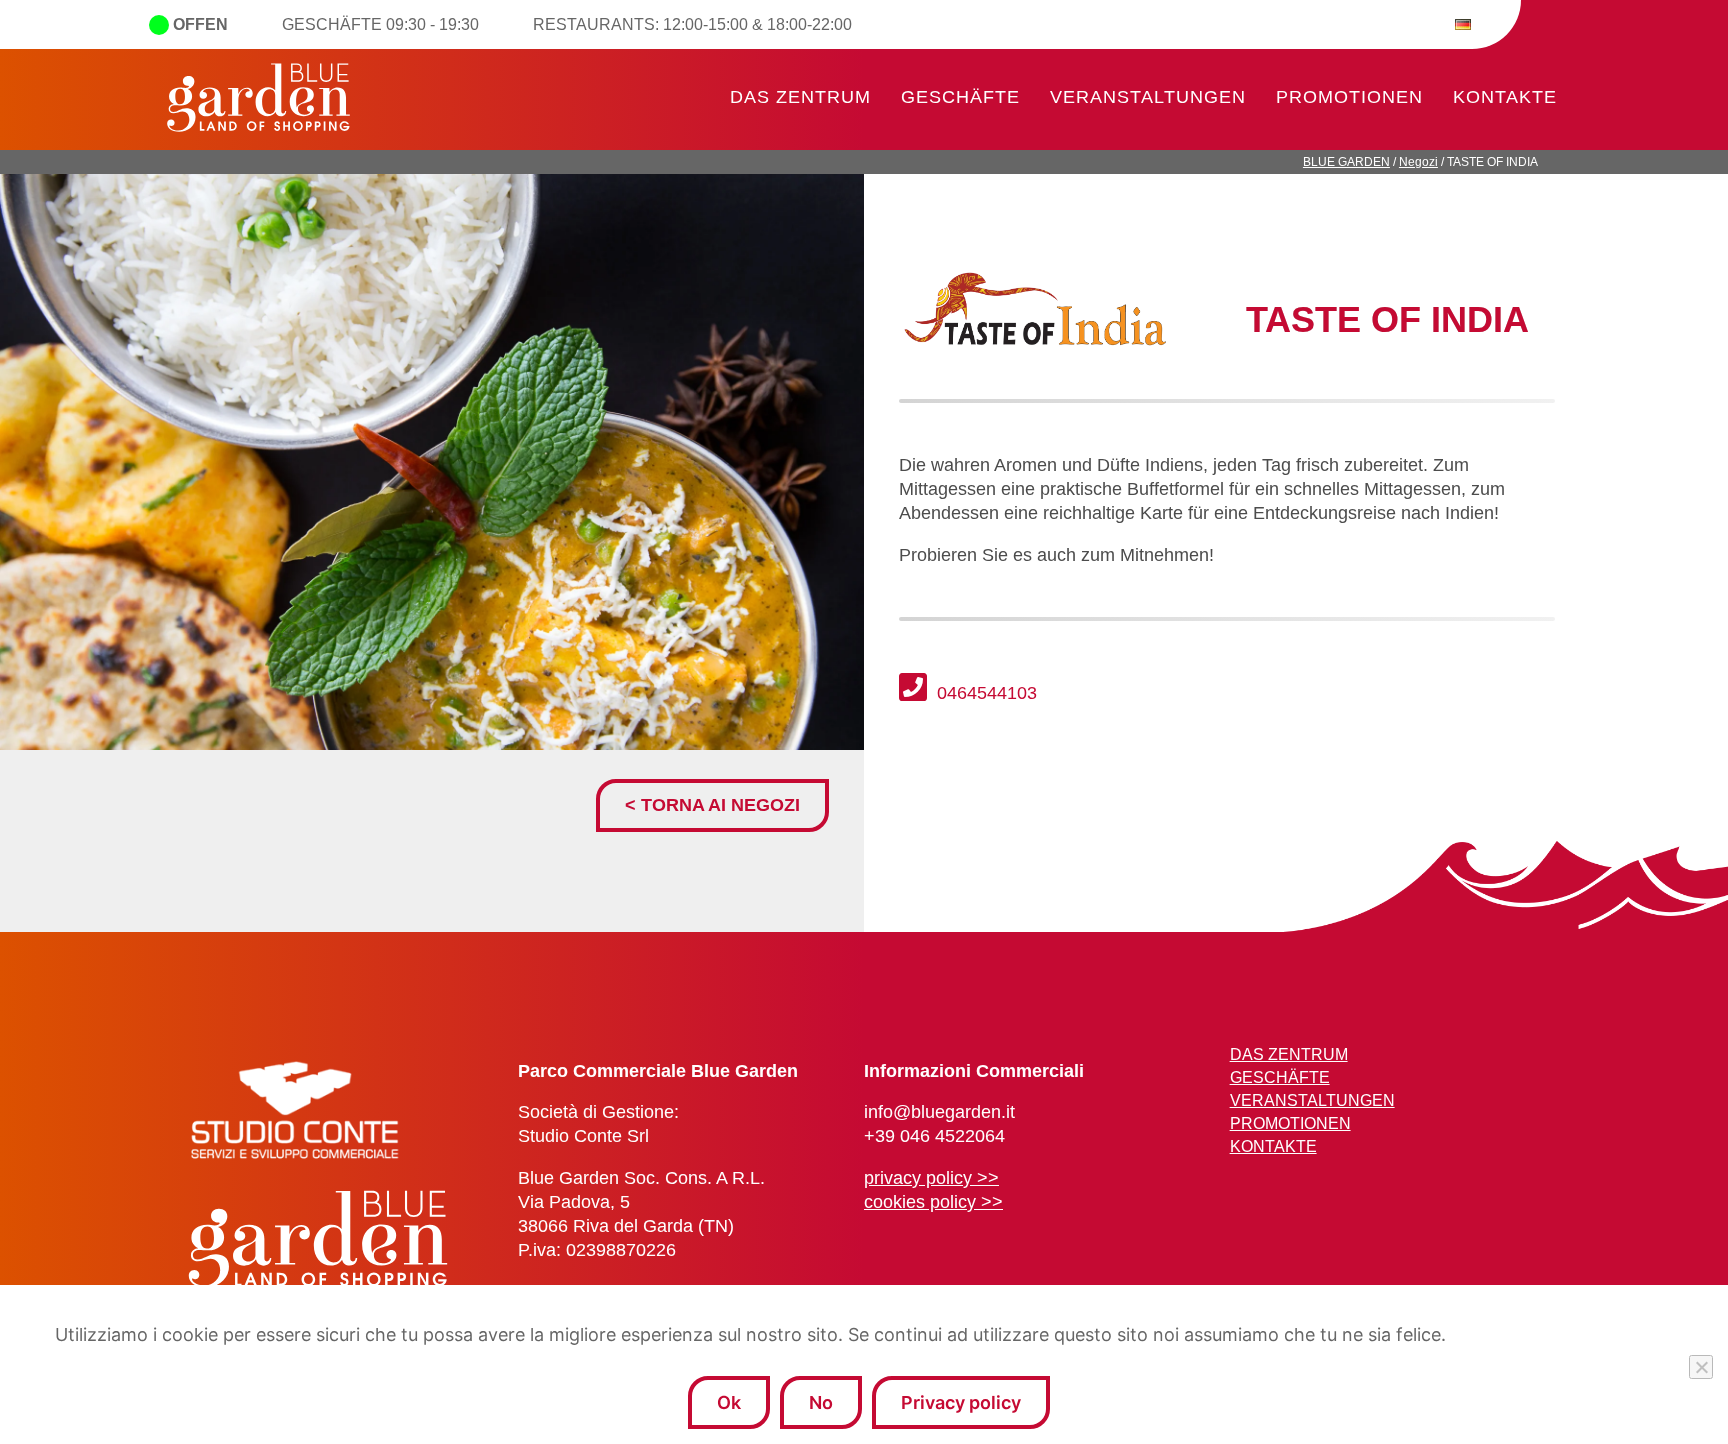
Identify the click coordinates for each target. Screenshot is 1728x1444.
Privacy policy (961, 1402)
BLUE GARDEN (1346, 162)
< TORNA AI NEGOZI (712, 805)
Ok (729, 1402)
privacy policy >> (931, 1178)
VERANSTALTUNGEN (1148, 97)
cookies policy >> (933, 1202)
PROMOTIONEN (1349, 97)
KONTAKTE (1505, 97)
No (821, 1402)
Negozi (1418, 162)
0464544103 (984, 693)
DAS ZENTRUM (800, 97)
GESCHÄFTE (960, 97)
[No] (1701, 1367)
